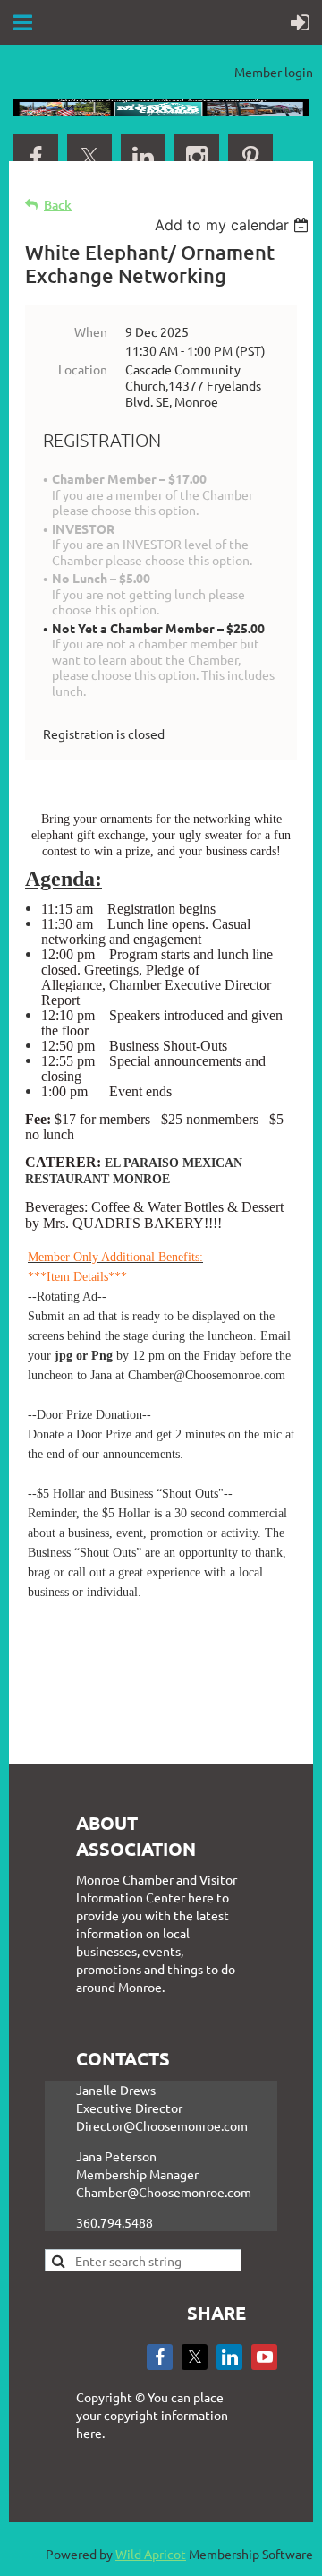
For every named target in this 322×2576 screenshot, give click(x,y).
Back (58, 205)
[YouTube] (264, 2357)
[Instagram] (197, 157)
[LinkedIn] (143, 157)
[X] (89, 157)
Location (83, 369)
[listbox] (234, 225)
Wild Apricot (151, 2554)
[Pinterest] (250, 157)
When (91, 331)
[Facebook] (36, 157)
